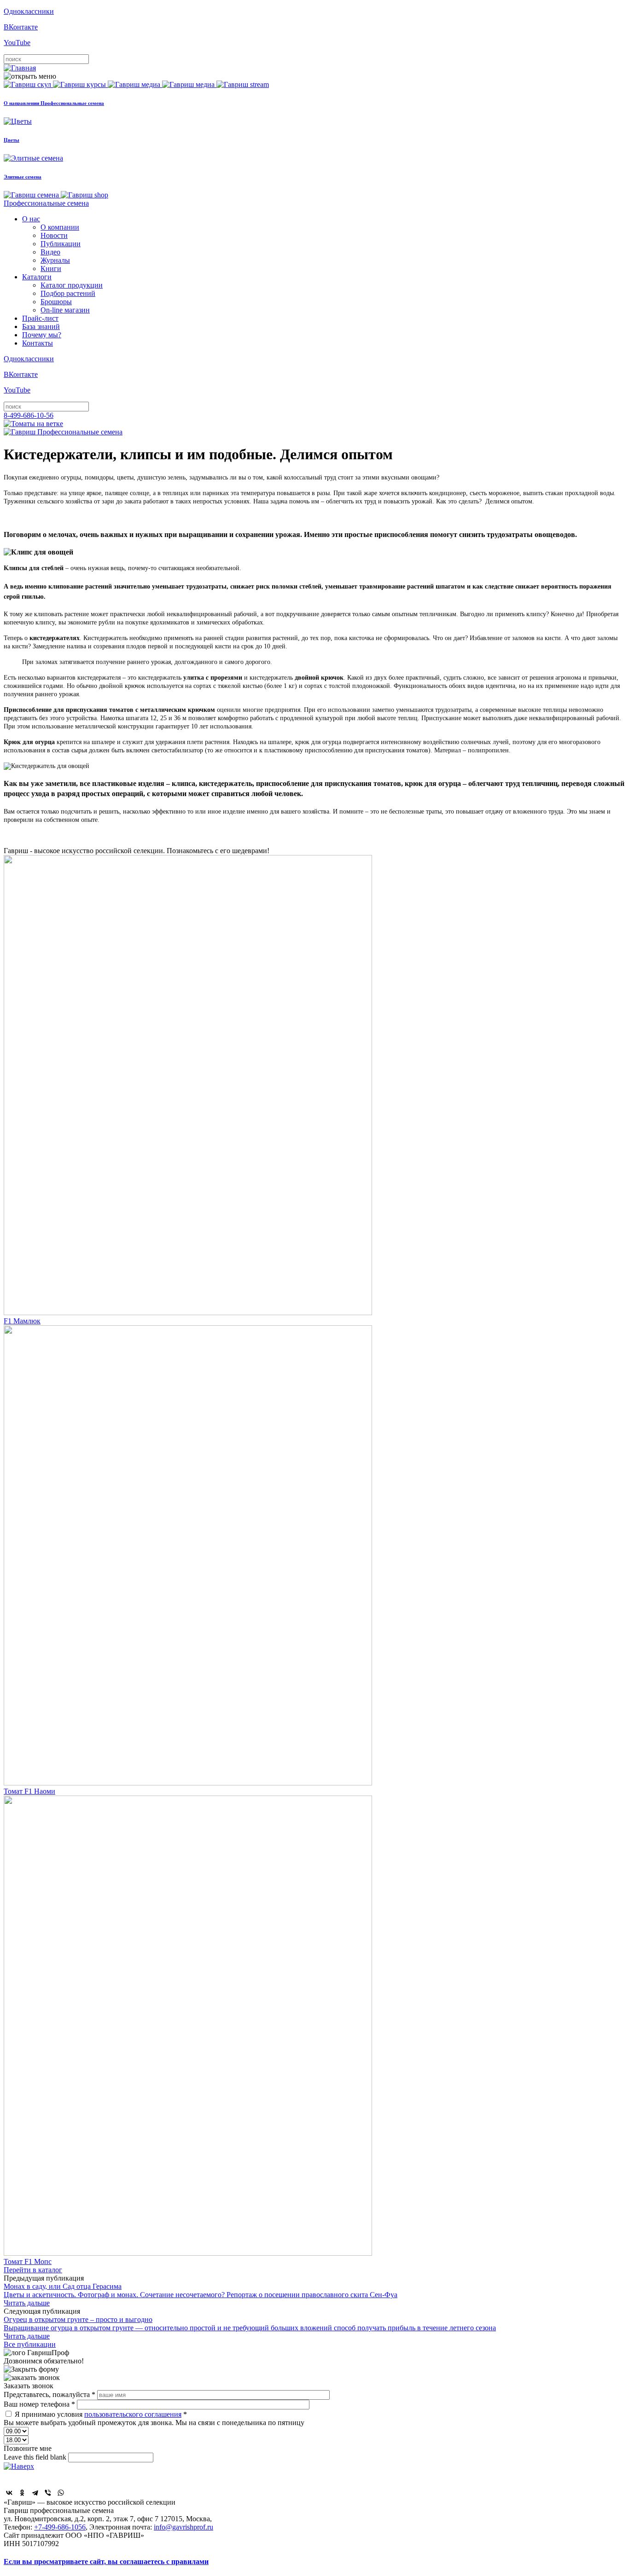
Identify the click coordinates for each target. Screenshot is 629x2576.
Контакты (38, 343)
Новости (54, 235)
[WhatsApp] (61, 2493)
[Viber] (48, 2493)
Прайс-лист (40, 318)
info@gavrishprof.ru (183, 2527)
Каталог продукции (72, 285)
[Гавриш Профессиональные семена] (63, 432)
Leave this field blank (36, 2457)
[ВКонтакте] (9, 2493)
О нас (31, 219)
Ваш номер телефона (39, 2404)
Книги (51, 269)
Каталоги (37, 277)
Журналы (55, 260)
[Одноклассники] (22, 2493)
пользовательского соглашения (133, 2414)
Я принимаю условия (101, 2414)
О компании (60, 227)
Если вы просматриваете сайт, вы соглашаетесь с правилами (106, 2562)
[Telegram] (35, 2493)
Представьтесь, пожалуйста (50, 2394)
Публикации (61, 244)
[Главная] (20, 68)
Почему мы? (42, 335)
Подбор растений (68, 293)
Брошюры (56, 302)
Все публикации (30, 2344)
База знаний (41, 326)
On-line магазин (65, 310)
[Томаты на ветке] (33, 424)
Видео (50, 252)
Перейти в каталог (33, 2270)
